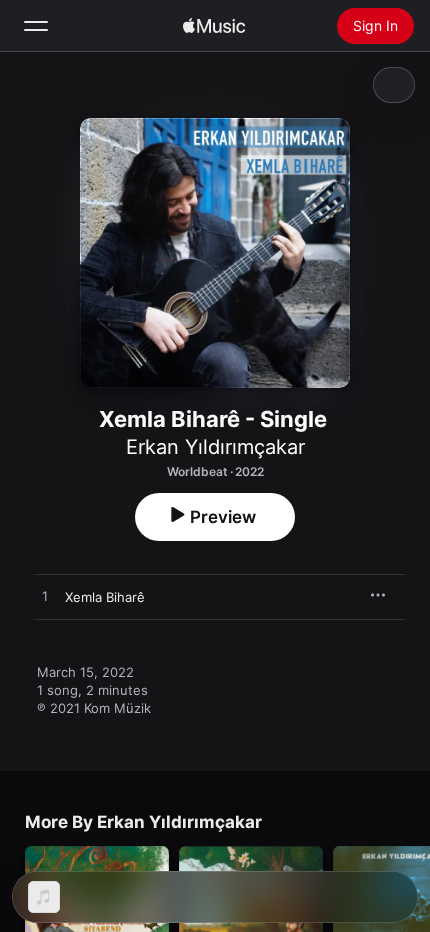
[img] (214, 26)
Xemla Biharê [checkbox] (105, 597)
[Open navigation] (36, 26)
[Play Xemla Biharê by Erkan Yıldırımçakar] (45, 597)
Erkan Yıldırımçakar (215, 447)
